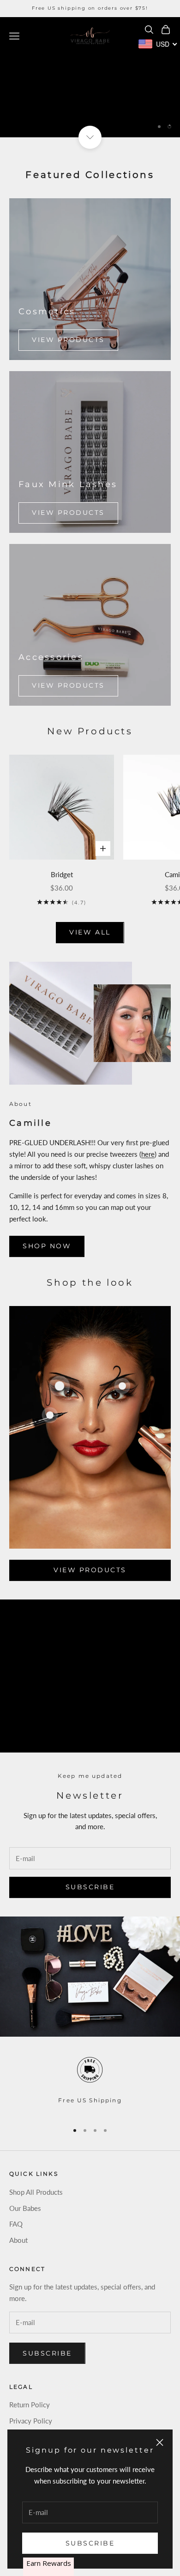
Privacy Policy (31, 2421)
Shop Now (47, 1246)
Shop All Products (36, 2192)
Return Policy (30, 2405)
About (18, 2240)
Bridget (62, 874)
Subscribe (90, 2543)
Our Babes (25, 2208)
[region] (90, 77)
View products (68, 340)
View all (90, 932)
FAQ (16, 2224)
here (148, 1154)
